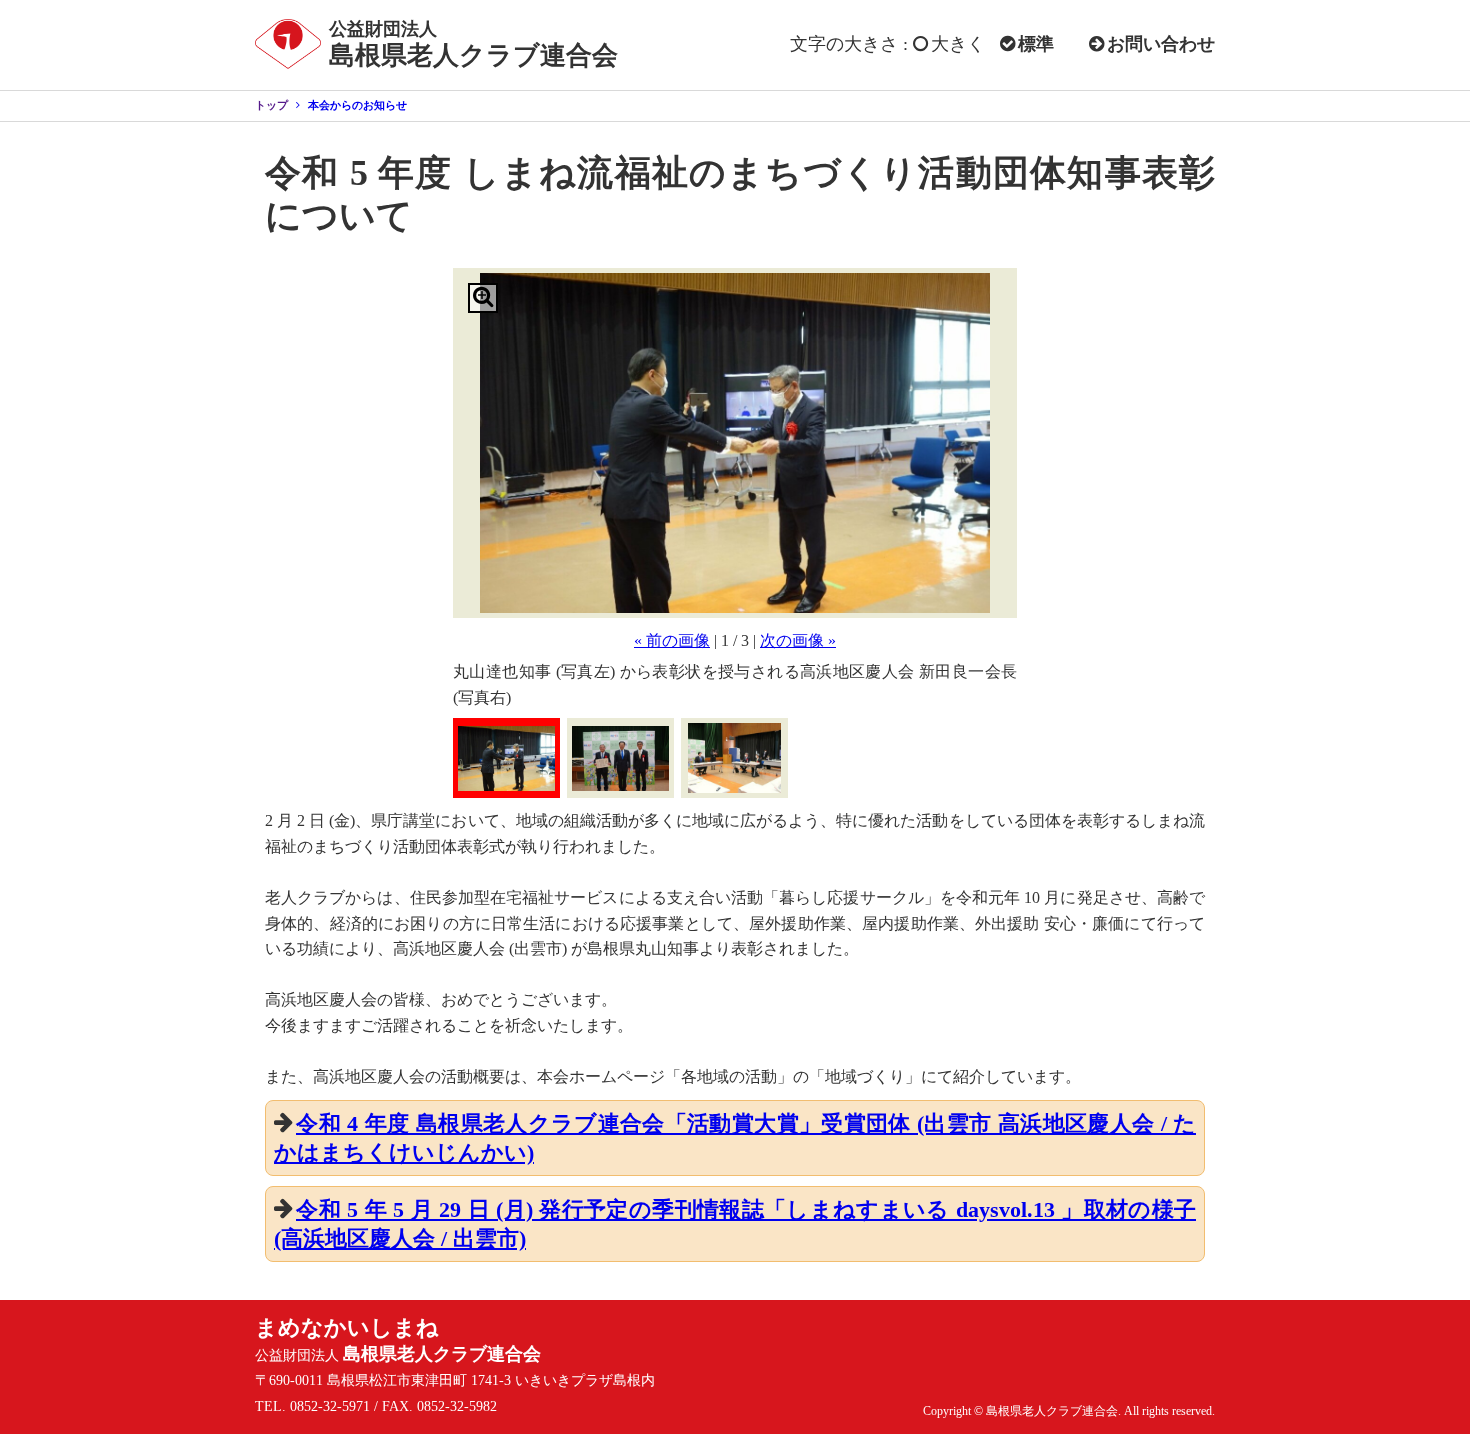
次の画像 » (798, 640)
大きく (958, 44)
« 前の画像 (672, 640)
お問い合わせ (1161, 44)
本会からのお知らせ (357, 105)
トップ (271, 105)
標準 (1036, 44)
